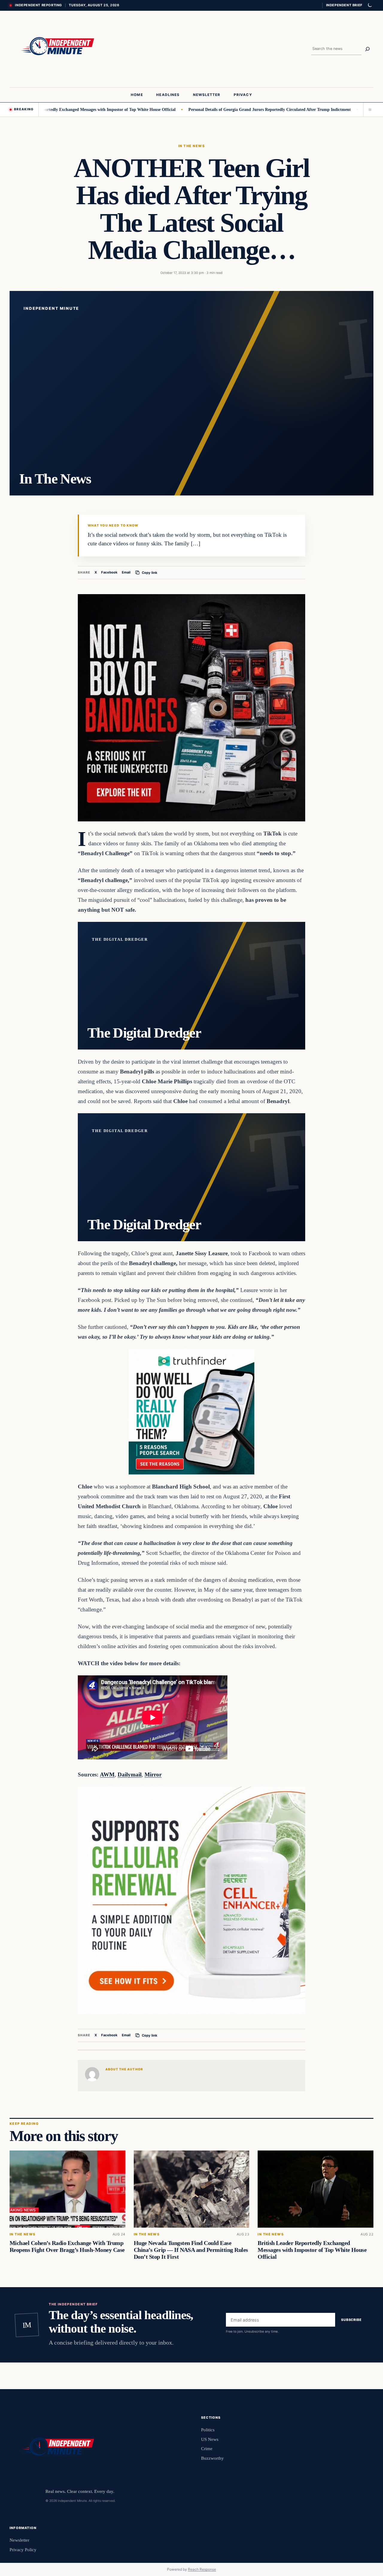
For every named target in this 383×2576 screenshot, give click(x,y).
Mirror (153, 1774)
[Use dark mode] (370, 5)
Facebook (109, 572)
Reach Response (202, 2569)
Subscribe (351, 2320)
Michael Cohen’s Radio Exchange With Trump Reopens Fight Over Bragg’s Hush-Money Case (67, 2246)
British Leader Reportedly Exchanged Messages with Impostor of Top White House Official (312, 2250)
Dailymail (130, 1774)
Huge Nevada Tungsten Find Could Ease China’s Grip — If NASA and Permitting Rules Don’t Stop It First (191, 2250)
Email (126, 572)
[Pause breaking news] (368, 109)
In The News (191, 146)
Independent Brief (344, 5)
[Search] (367, 49)
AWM (107, 1774)
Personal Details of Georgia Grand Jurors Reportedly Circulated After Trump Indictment (211, 109)
